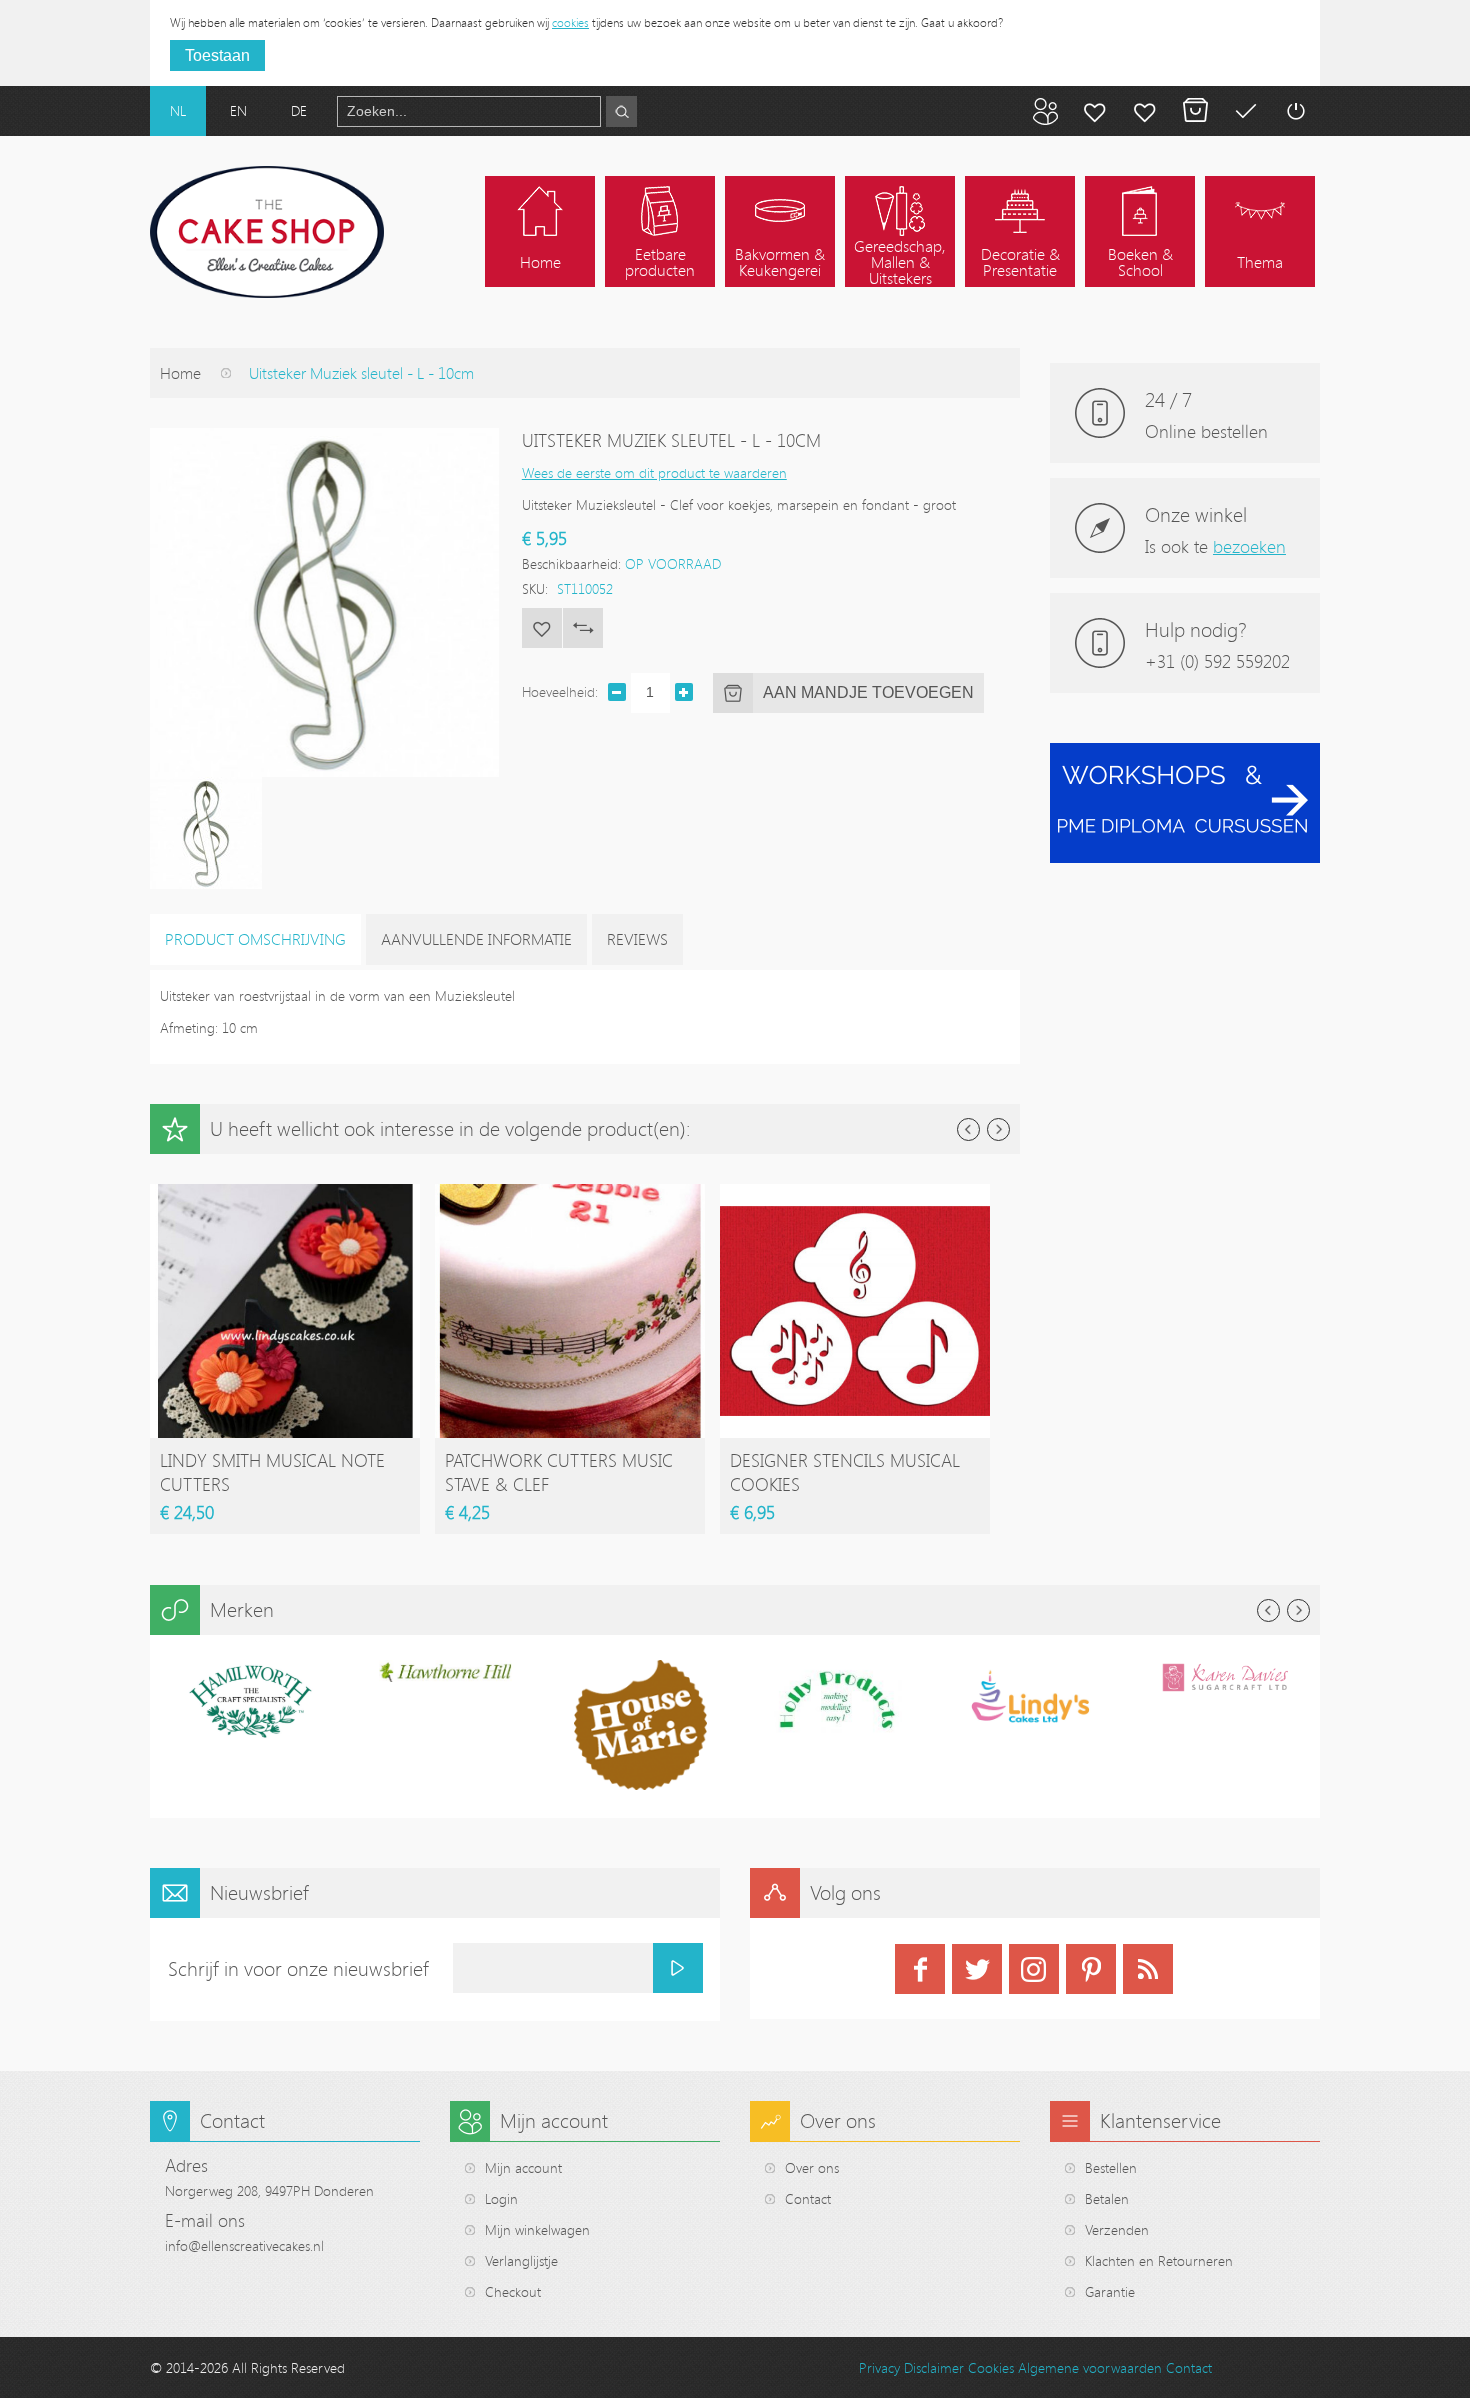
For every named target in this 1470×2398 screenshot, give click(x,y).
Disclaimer (934, 2367)
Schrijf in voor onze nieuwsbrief (298, 1968)
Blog (1045, 111)
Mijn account (1095, 111)
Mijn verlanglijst (1145, 111)
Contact (808, 2198)
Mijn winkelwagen (1195, 111)
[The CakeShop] (267, 232)
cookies (570, 22)
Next (998, 1129)
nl (178, 110)
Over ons (812, 2167)
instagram (1034, 1969)
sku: (535, 588)
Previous (968, 1129)
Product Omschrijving (255, 939)
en (238, 110)
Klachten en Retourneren (1159, 2260)
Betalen (1245, 111)
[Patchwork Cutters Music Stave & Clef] (570, 1193)
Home (180, 373)
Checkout (513, 2291)
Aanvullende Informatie (476, 939)
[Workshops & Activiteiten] (1185, 753)
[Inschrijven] (678, 1968)
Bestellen (1111, 2167)
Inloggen (1295, 111)
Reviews (637, 939)
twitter (977, 1969)
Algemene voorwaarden (1090, 2367)
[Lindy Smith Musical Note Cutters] (285, 1193)
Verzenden (1117, 2229)
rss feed (1148, 1969)
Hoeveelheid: (560, 691)
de (299, 110)
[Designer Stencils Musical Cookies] (855, 1193)
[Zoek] (621, 111)
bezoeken (1249, 546)
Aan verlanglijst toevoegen (542, 628)
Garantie (1110, 2291)
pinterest (1091, 1969)
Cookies (991, 2367)
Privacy (879, 2367)
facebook (920, 1969)
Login (501, 2198)
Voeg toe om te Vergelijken (583, 628)
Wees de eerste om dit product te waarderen (654, 472)
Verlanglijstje (521, 2260)
